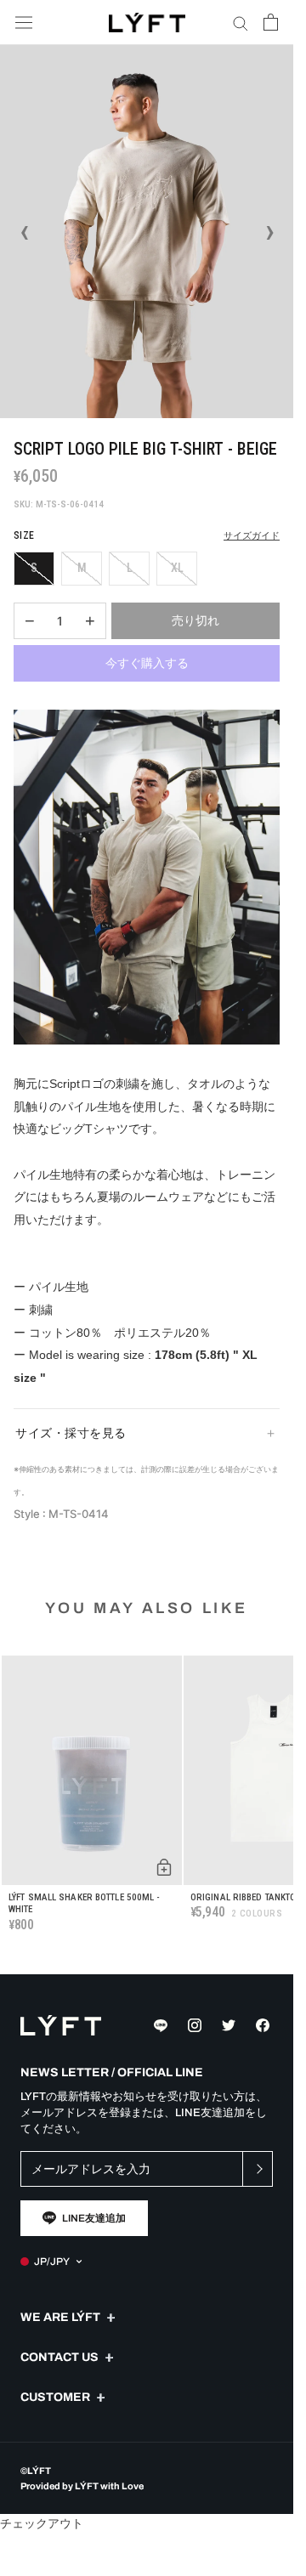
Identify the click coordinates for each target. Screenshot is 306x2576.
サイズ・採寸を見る (71, 1433)
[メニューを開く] (24, 23)
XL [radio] (177, 568)
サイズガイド (252, 536)
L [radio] (130, 568)
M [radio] (82, 568)
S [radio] (34, 568)
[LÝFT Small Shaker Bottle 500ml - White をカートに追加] (164, 1867)
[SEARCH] (241, 23)
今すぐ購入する (147, 663)
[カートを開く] (271, 22)
